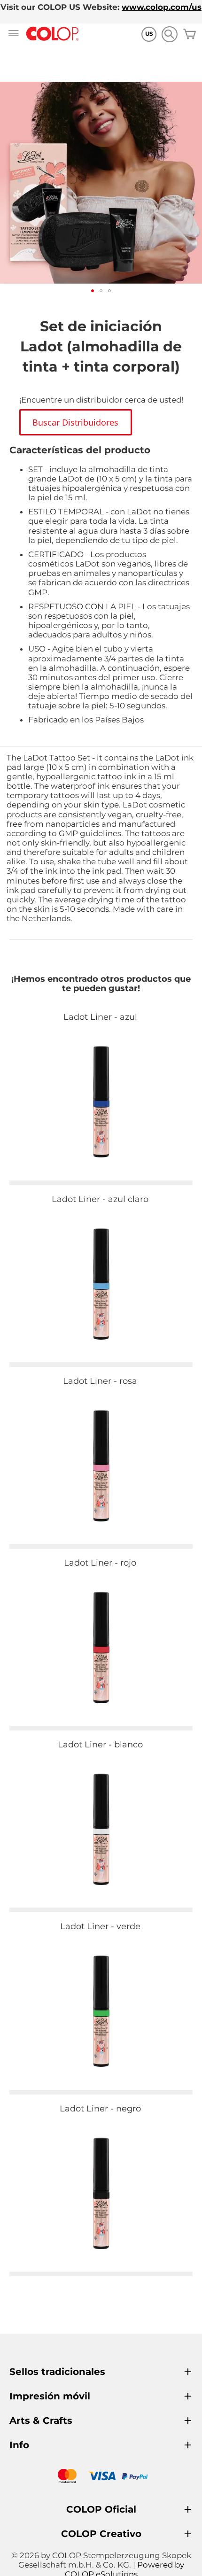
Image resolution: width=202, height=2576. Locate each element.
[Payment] (101, 2477)
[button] (93, 291)
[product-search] (169, 34)
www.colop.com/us (162, 7)
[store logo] (53, 34)
